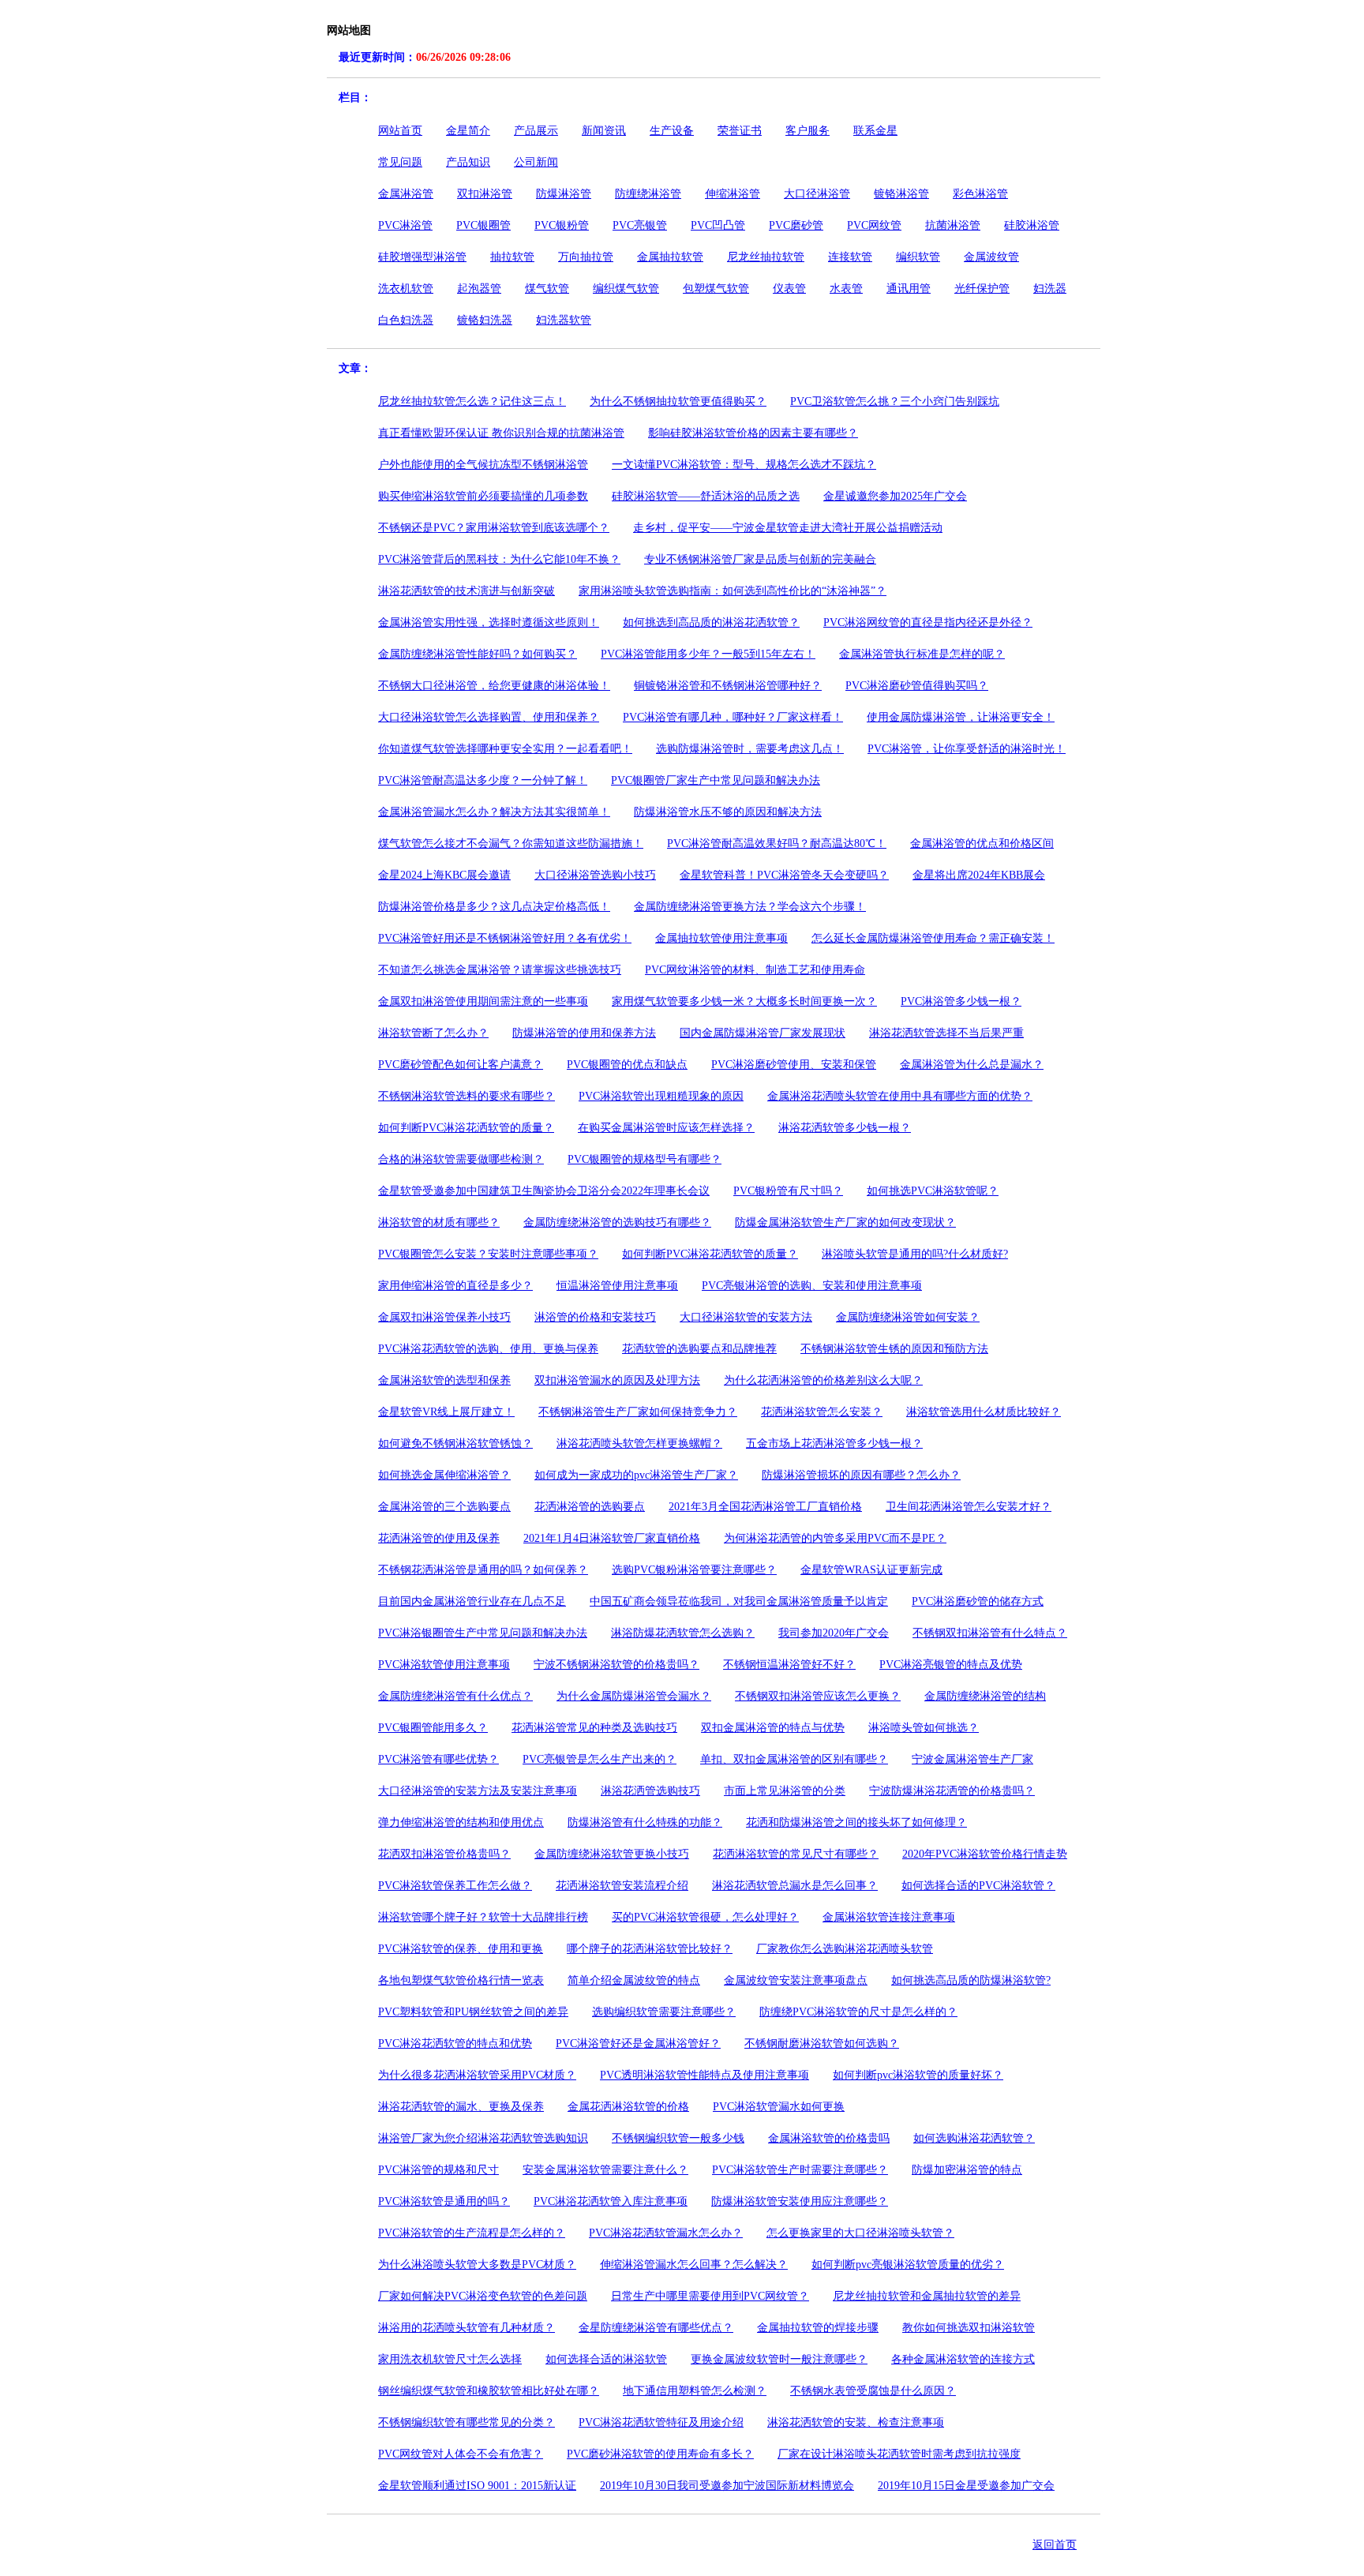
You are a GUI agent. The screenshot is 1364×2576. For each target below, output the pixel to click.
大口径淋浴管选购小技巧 (595, 875)
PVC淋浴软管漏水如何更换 (779, 2107)
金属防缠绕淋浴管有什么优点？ (455, 1696)
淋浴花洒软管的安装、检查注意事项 (856, 2422)
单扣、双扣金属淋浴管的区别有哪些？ (794, 1759)
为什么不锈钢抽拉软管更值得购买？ (678, 401)
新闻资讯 (604, 131)
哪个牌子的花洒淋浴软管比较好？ (650, 1949)
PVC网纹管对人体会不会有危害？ (461, 2454)
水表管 (846, 289)
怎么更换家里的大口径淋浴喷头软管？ (860, 2233)
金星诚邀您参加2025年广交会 (895, 496)
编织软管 (918, 257)
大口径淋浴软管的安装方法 (746, 1317)
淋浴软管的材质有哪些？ (439, 1222)
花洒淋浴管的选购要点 (590, 1507)
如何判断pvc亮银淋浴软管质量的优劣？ (908, 2265)
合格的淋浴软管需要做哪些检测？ (461, 1159)
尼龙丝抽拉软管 (766, 257)
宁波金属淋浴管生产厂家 (972, 1759)
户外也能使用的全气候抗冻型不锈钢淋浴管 (483, 465)
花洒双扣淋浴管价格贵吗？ (444, 1854)
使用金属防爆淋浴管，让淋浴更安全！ (961, 717)
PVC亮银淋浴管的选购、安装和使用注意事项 (812, 1286)
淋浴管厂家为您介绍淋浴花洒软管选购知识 (483, 2138)
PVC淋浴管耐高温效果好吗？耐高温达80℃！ (777, 844)
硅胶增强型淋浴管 (422, 257)
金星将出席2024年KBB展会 (979, 875)
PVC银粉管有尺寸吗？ (788, 1191)
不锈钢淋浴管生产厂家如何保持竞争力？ (638, 1412)
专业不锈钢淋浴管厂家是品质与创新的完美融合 (760, 559)
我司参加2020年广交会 (834, 1633)
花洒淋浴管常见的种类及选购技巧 (594, 1728)
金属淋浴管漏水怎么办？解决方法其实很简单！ (494, 812)
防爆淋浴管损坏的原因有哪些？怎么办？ (861, 1475)
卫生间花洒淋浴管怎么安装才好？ (969, 1507)
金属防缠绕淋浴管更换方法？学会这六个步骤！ (750, 907)
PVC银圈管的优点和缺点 (627, 1065)
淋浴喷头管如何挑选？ (924, 1728)
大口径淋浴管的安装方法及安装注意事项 (478, 1791)
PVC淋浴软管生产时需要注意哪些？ (800, 2170)
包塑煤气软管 (716, 289)
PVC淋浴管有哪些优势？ (438, 1759)
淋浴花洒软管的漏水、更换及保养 (461, 2107)
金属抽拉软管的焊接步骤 (818, 2328)
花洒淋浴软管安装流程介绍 (622, 1886)
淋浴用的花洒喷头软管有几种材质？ (467, 2328)
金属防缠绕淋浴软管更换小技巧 (612, 1854)
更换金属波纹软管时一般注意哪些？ (779, 2359)
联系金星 (875, 131)
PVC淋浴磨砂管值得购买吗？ (917, 686)
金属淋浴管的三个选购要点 (444, 1507)
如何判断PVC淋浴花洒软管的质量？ (466, 1128)
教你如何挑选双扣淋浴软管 (969, 2328)
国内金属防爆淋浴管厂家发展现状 (763, 1033)
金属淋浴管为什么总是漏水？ (972, 1065)
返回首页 (1055, 2545)
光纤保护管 (982, 289)
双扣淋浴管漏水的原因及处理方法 (617, 1380)
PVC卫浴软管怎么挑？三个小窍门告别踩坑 (895, 401)
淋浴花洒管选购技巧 (650, 1791)
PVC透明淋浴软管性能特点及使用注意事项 (704, 2075)
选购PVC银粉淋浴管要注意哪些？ (694, 1570)
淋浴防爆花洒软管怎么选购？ (683, 1633)
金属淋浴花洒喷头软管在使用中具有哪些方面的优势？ (900, 1096)
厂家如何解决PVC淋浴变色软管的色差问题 (483, 2296)
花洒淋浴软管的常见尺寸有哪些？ (796, 1854)
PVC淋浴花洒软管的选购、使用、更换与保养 (488, 1349)
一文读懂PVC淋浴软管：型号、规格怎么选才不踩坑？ (744, 465)
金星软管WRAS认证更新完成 (871, 1570)
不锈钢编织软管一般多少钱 (678, 2138)
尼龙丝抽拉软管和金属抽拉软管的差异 (927, 2296)
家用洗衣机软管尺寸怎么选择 (450, 2359)
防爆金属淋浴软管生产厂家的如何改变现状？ (845, 1222)
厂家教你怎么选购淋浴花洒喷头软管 (845, 1949)
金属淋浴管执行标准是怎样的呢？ (922, 654)
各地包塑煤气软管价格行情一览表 (461, 1980)
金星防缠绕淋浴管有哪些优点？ (656, 2328)
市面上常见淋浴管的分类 (785, 1791)
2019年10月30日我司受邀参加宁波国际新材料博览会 (727, 2486)
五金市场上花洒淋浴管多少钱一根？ (834, 1444)
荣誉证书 (740, 131)
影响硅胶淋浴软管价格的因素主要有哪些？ (753, 433)
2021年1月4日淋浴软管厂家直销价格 (612, 1538)
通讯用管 (909, 289)
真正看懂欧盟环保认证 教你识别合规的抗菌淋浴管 (501, 433)
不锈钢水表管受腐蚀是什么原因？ (873, 2391)
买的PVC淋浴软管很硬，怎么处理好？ (705, 1917)
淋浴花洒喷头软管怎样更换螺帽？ (639, 1444)
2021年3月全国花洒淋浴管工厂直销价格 (765, 1507)
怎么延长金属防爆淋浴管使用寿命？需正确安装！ (933, 938)
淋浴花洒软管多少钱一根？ (845, 1128)
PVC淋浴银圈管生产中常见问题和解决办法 (483, 1633)
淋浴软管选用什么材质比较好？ (984, 1412)
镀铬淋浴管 (901, 194)
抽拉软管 (512, 257)
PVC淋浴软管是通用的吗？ (444, 2201)
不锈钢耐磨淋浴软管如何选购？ (822, 2044)
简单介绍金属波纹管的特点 (634, 1980)
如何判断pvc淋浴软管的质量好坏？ (918, 2075)
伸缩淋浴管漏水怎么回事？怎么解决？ (694, 2265)
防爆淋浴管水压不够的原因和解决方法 (728, 812)
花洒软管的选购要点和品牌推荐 (699, 1349)
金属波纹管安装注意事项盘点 (796, 1980)
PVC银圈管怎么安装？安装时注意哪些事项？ (488, 1254)
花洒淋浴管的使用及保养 (439, 1538)
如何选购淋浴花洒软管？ (974, 2138)
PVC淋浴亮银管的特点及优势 (951, 1665)
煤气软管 (547, 289)
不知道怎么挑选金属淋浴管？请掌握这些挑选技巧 (500, 970)
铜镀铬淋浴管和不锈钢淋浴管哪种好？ (728, 686)
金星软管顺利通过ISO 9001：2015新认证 (477, 2486)
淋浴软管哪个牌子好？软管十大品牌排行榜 (483, 1917)
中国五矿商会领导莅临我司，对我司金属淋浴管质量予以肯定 (739, 1601)
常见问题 (400, 162)
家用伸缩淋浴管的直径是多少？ (455, 1286)
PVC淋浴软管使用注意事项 (444, 1665)
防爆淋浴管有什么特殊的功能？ (645, 1822)
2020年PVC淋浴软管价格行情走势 (985, 1854)
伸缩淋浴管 (733, 194)
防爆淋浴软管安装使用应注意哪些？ (800, 2201)
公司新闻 (536, 162)
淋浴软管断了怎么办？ (433, 1033)
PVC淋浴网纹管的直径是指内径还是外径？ (928, 622)
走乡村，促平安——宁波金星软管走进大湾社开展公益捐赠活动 (788, 528)
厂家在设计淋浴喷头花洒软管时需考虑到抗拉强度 (899, 2454)
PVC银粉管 (562, 225)
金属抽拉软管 (670, 257)
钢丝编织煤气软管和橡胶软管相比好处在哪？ (489, 2391)
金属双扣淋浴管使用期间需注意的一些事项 (483, 1001)
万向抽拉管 (586, 257)
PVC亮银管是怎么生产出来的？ (600, 1759)
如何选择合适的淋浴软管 (606, 2359)
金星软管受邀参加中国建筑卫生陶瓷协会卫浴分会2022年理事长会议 (544, 1191)
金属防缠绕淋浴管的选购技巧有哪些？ (617, 1222)
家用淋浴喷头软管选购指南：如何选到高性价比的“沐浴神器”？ (733, 591)
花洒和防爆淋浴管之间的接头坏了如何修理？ (856, 1822)
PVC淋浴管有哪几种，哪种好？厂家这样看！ (733, 717)
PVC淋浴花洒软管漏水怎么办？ (666, 2233)
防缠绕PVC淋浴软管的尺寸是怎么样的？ (858, 2012)
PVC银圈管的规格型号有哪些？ (645, 1159)
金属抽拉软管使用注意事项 (721, 938)
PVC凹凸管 (718, 225)
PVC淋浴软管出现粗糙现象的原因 (661, 1096)
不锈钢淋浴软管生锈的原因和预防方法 (894, 1349)
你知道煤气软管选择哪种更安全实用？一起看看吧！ (505, 749)
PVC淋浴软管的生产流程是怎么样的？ (472, 2233)
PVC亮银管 (640, 225)
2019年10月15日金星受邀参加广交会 (966, 2486)
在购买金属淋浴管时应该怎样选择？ (666, 1128)
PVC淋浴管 (405, 225)
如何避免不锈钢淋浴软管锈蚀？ (455, 1444)
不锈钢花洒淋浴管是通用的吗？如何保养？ (483, 1570)
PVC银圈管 (483, 225)
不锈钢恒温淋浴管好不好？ (789, 1665)
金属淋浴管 (406, 194)
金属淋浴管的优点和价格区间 (982, 844)
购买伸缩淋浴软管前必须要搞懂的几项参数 (483, 496)
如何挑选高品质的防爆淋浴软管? (971, 1980)
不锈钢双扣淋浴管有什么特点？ (990, 1633)
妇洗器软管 (564, 320)
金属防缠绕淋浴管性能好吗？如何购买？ (478, 654)
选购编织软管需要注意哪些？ (664, 2012)
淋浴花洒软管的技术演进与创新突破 (467, 591)
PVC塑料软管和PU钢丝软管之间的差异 (473, 2012)
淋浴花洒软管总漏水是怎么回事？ (795, 1886)
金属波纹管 (991, 257)
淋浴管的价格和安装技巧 (595, 1317)
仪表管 (789, 289)
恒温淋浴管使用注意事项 (617, 1286)
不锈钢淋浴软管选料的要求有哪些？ (467, 1096)
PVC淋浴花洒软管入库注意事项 (611, 2201)
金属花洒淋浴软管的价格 (628, 2107)
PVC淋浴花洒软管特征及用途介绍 (661, 2422)
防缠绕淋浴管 (648, 194)
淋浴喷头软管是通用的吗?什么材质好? (915, 1254)
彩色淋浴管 (980, 194)
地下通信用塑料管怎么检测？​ (695, 2391)
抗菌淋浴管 (953, 225)
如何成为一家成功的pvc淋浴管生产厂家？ (636, 1475)
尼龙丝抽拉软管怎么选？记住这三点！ (472, 401)
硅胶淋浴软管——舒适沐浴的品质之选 (706, 496)
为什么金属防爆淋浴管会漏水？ (634, 1696)
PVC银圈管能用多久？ (433, 1728)
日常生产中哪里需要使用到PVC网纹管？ (710, 2296)
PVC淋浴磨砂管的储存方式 (978, 1601)
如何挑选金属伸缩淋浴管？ (444, 1475)
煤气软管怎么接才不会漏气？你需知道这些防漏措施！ (511, 844)
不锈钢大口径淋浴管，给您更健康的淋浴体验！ (494, 686)
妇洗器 (1050, 289)
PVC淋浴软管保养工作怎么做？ (455, 1886)
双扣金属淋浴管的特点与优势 (773, 1728)
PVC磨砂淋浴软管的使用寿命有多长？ (660, 2454)
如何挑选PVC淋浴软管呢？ (933, 1191)
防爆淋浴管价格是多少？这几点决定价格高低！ (494, 907)
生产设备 (672, 131)
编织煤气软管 (626, 289)
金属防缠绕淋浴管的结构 (985, 1696)
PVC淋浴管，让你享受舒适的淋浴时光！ (967, 749)
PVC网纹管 (874, 225)
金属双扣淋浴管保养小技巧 (444, 1317)
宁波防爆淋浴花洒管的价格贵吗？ (952, 1791)
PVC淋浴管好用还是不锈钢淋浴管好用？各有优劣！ (505, 938)
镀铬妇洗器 (485, 320)
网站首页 (400, 131)
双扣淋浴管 (485, 194)
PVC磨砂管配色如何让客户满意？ (461, 1065)
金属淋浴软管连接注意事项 (889, 1917)
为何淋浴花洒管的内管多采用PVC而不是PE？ (835, 1538)
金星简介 (468, 131)
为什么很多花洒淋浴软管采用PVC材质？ (477, 2075)
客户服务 (808, 131)
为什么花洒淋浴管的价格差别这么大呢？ (823, 1380)
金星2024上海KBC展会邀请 (444, 875)
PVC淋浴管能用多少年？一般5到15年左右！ (708, 654)
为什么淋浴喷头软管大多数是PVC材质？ (477, 2265)
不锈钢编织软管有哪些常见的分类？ (467, 2422)
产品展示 (536, 131)
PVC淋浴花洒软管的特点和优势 (455, 2044)
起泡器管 (479, 289)
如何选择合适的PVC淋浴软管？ (978, 1886)
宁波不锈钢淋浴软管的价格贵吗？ (616, 1665)
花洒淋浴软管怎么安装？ (822, 1412)
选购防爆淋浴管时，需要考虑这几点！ (750, 749)
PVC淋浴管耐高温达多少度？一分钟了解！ (483, 780)
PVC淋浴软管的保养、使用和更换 (461, 1949)
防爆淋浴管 (564, 194)
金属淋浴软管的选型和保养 (444, 1380)
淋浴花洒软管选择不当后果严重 (946, 1033)
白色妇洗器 (406, 320)
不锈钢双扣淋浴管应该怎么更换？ (818, 1696)
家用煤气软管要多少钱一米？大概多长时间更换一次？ (744, 1001)
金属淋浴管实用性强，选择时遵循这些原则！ (489, 622)
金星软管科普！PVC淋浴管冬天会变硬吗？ (784, 875)
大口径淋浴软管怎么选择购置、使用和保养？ (489, 717)
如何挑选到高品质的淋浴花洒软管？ (711, 622)
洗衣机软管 (406, 289)
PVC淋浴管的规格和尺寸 (438, 2170)
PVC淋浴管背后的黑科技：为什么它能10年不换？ (499, 559)
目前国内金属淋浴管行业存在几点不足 (472, 1601)
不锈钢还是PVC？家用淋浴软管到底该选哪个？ (494, 528)
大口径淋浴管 (817, 194)
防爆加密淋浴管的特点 (967, 2170)
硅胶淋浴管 (1032, 225)
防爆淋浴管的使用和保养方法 (584, 1033)
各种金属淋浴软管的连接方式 (963, 2359)
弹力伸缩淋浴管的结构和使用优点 (461, 1822)
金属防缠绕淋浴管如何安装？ (908, 1317)
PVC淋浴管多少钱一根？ (961, 1001)
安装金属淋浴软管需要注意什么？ (605, 2170)
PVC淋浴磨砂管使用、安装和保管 (794, 1065)
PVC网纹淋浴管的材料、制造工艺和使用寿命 (755, 970)
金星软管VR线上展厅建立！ (446, 1412)
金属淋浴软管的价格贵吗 (829, 2138)
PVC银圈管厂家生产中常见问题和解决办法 (716, 780)
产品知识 (468, 162)
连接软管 (850, 257)
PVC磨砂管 (796, 225)
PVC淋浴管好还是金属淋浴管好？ (638, 2044)
